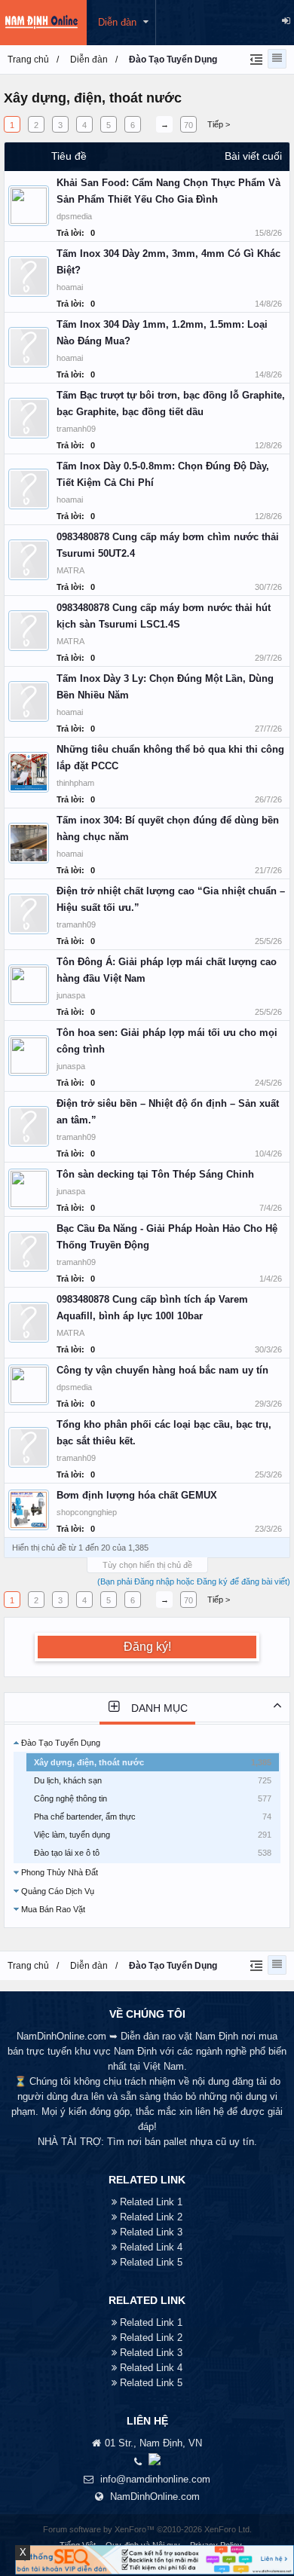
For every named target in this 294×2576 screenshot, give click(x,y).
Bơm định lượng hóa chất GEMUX (137, 1495)
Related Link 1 (151, 2202)
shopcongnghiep (87, 1512)
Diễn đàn (117, 22)
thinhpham (75, 783)
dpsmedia (74, 216)
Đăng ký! (147, 1647)
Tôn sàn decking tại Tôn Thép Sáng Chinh (155, 1174)
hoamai (70, 287)
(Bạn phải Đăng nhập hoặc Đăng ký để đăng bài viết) (194, 1581)
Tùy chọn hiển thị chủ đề (147, 1565)
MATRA (70, 570)
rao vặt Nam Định (200, 2036)
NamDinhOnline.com (155, 2497)
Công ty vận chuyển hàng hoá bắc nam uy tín (162, 1370)
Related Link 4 (151, 2247)
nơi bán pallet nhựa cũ (177, 2142)
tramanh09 (76, 429)
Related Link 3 (151, 2232)
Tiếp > (219, 124)
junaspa (71, 995)
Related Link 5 (151, 2262)
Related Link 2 (151, 2217)
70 (188, 125)
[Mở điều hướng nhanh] (254, 59)
